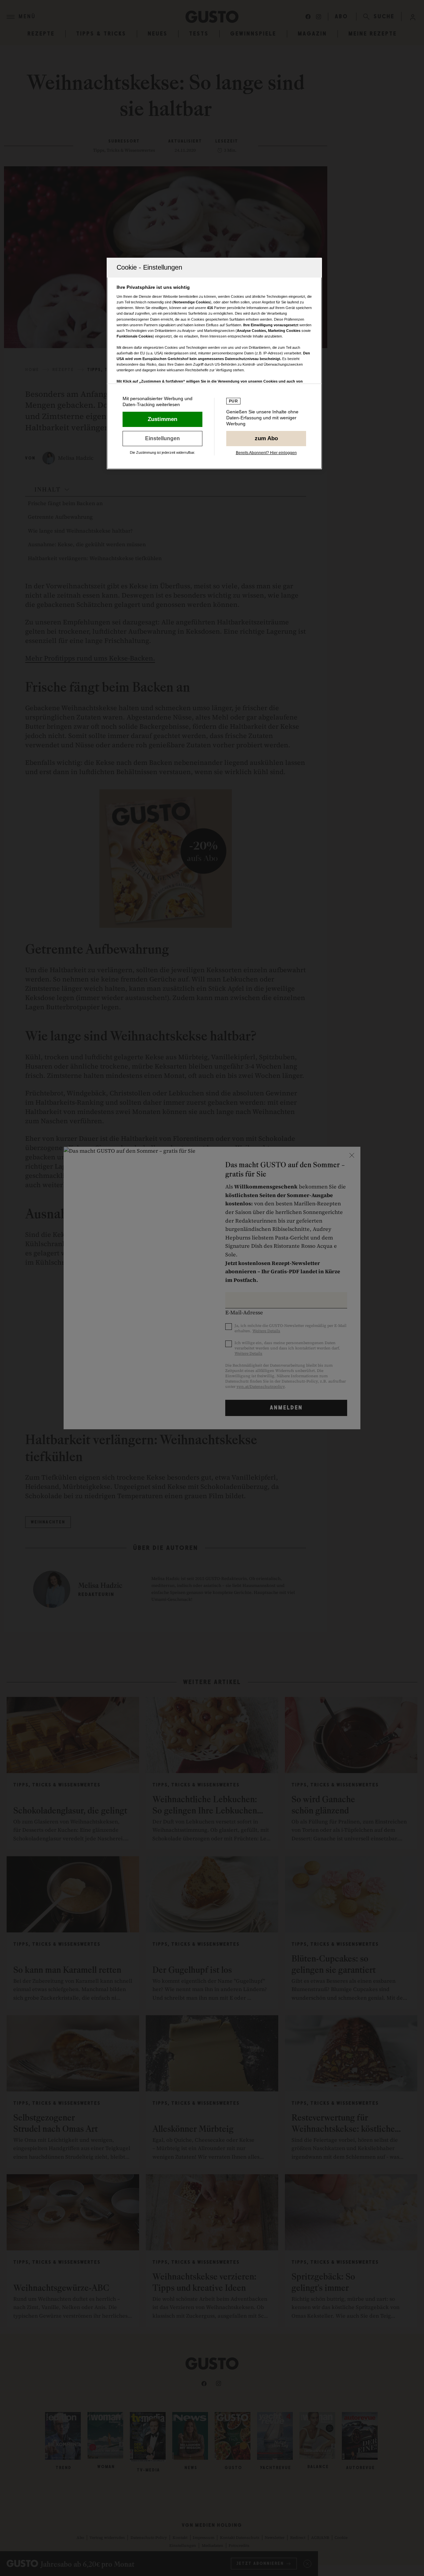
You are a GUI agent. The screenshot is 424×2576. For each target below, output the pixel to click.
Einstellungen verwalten (162, 439)
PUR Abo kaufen (266, 439)
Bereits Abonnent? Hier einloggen (266, 453)
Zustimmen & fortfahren (162, 419)
